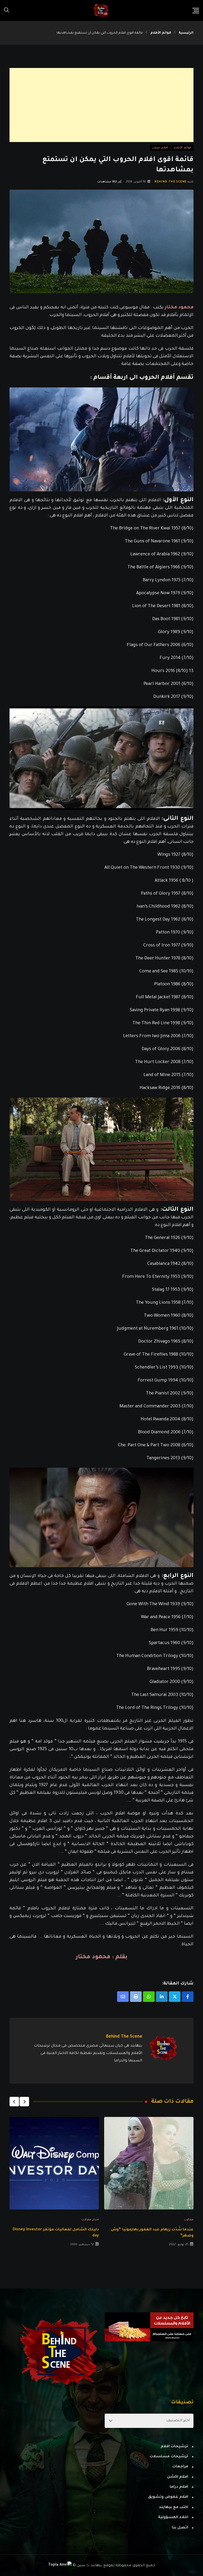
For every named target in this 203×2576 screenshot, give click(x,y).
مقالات (189, 2220)
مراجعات (180, 2467)
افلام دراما (179, 2487)
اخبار (96, 2220)
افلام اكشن (178, 2477)
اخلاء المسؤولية (173, 2518)
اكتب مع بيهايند (174, 2508)
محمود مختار (179, 308)
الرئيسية (186, 33)
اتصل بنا (180, 2528)
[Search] (7, 11)
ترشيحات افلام (174, 2447)
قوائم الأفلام (161, 33)
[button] (24, 2102)
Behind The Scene (170, 182)
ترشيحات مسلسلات (169, 2457)
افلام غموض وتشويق (168, 2497)
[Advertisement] (101, 105)
